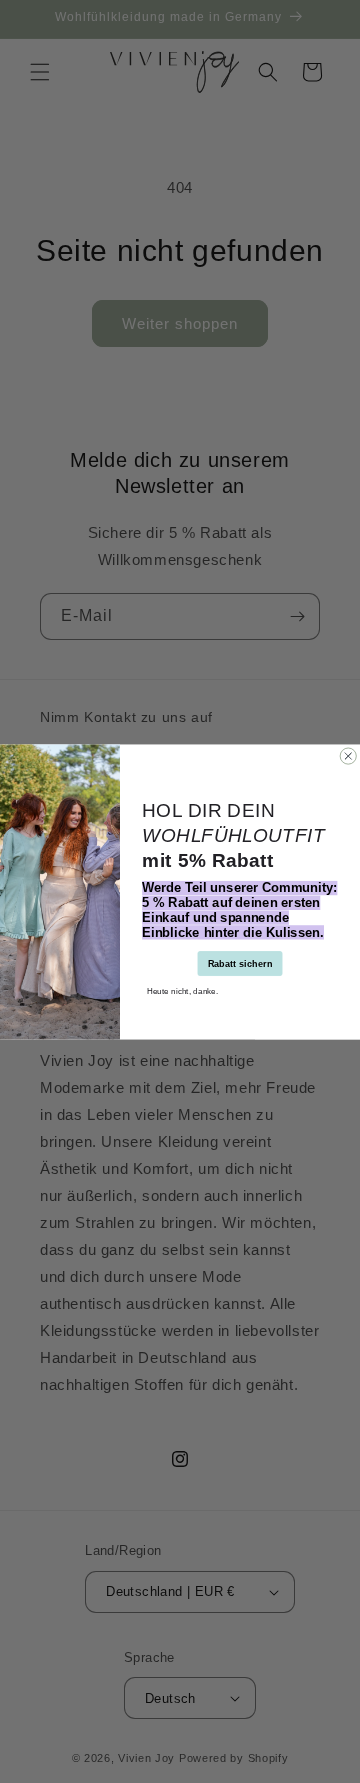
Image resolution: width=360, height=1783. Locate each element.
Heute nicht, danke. (183, 989)
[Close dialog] (348, 756)
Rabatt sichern (240, 963)
